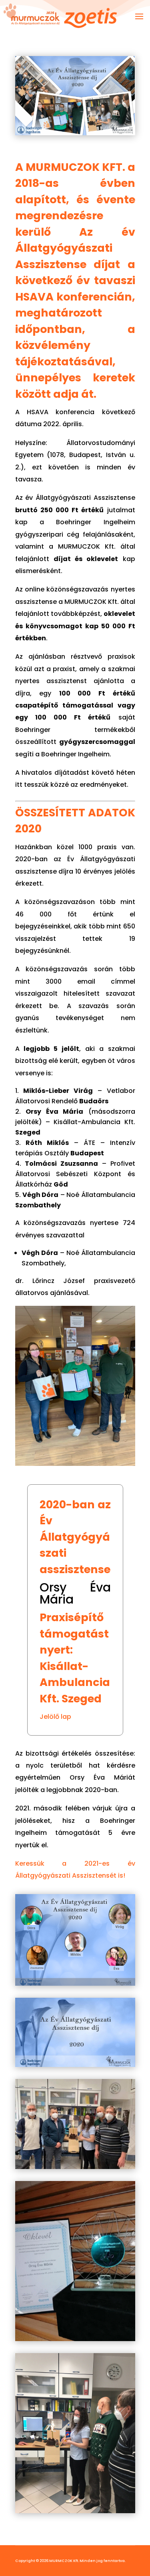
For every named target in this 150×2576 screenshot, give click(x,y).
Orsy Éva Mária (75, 1593)
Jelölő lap (55, 1717)
